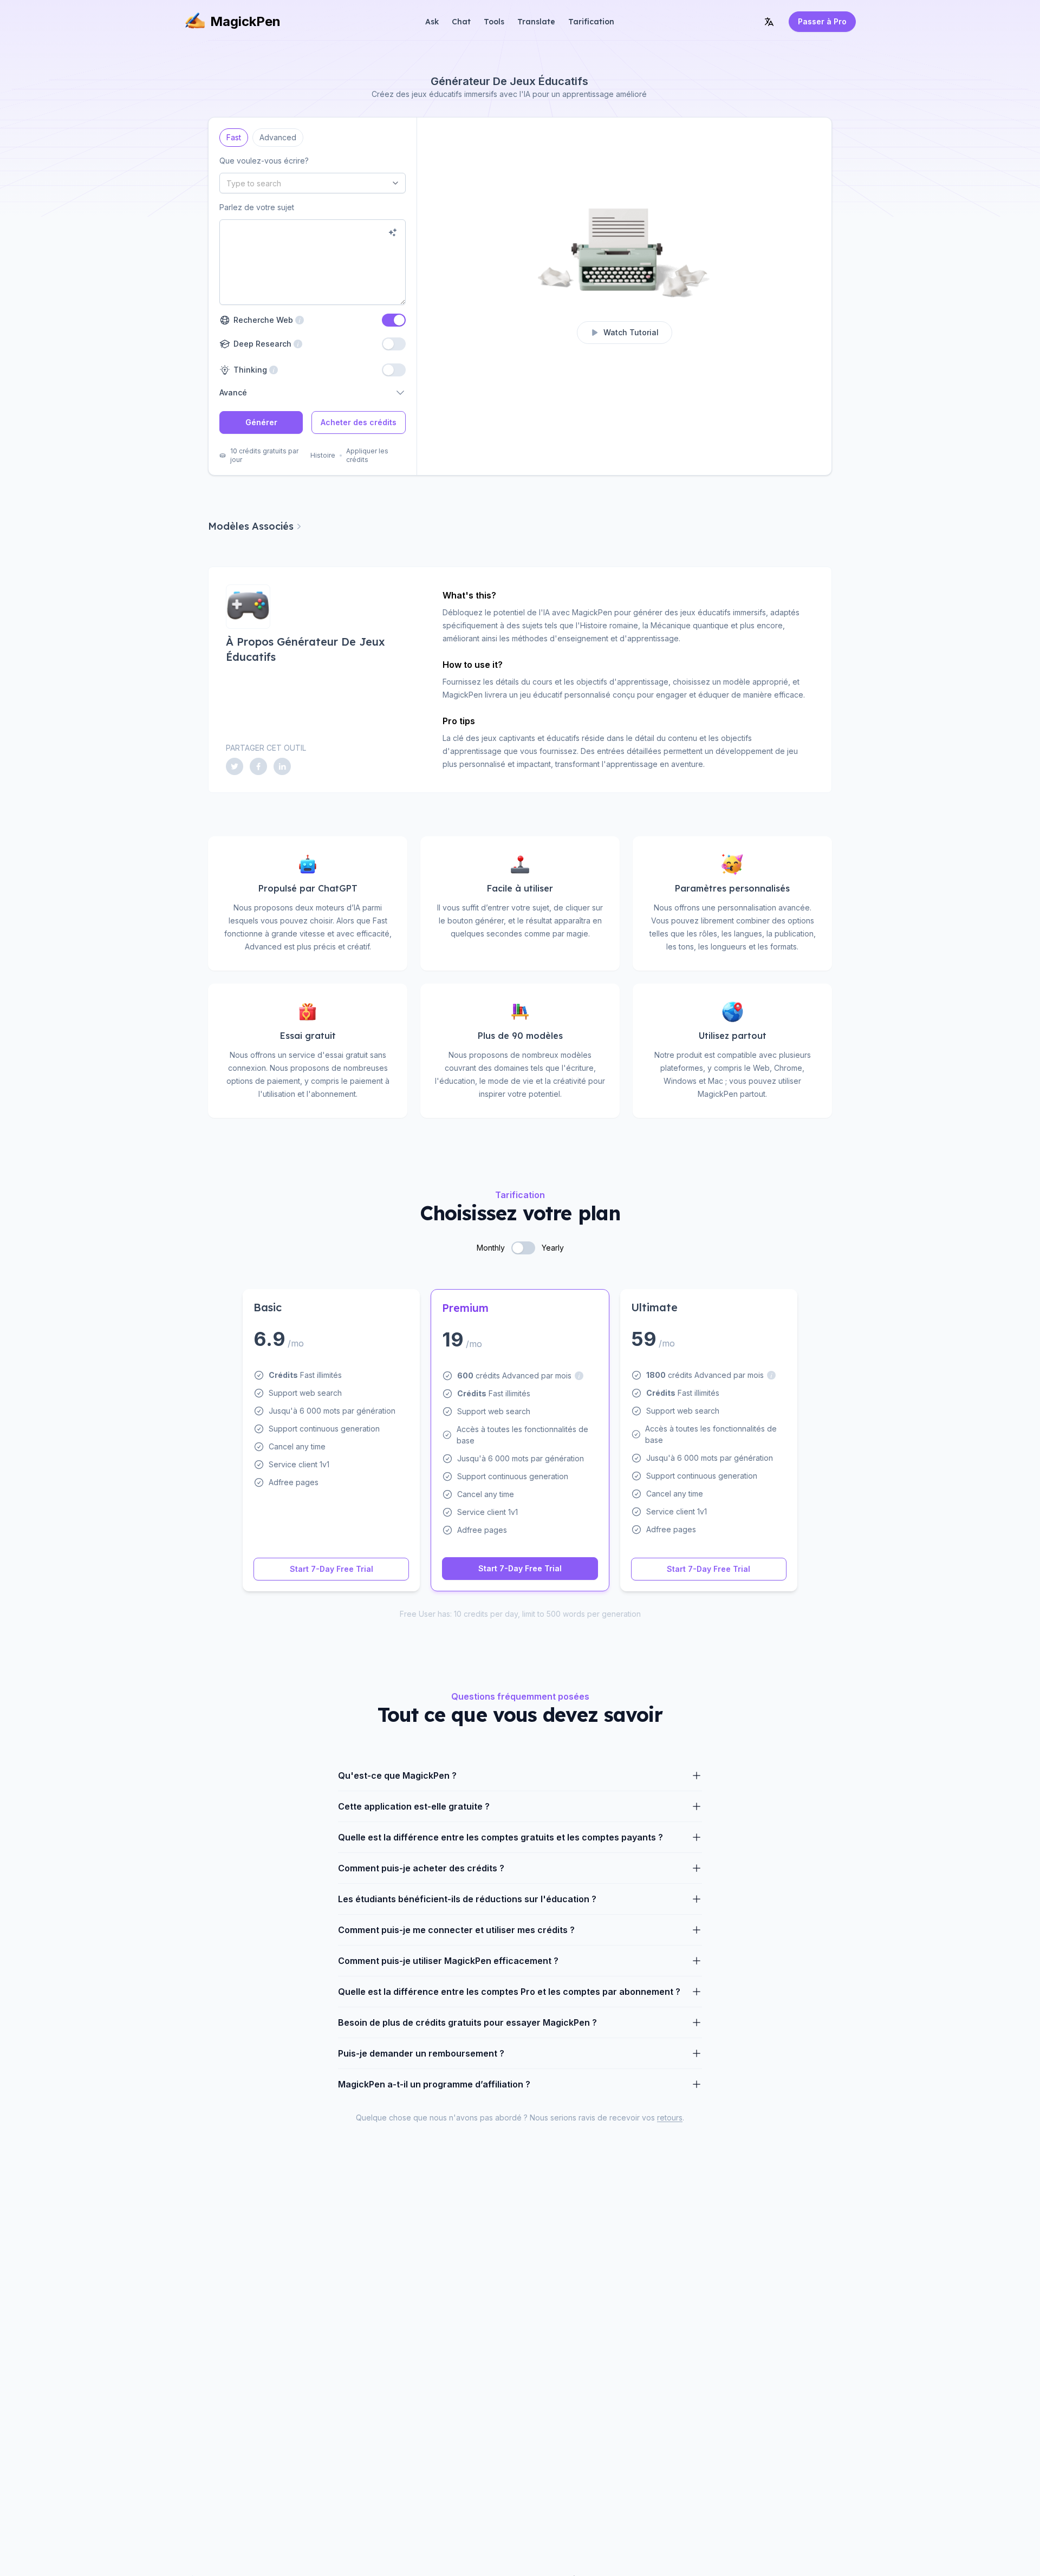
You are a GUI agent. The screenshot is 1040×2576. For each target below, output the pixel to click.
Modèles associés (251, 526)
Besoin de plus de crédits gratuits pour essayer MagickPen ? (467, 2022)
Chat (461, 22)
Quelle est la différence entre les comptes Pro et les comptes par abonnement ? (509, 1992)
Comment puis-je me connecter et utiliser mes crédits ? (456, 1930)
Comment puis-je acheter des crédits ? (421, 1868)
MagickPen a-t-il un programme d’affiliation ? (434, 2084)
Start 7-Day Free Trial (331, 1569)
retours (670, 2118)
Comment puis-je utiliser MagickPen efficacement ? (448, 1961)
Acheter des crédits (359, 422)
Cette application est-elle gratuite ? (414, 1806)
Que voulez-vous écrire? (264, 161)
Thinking (249, 370)
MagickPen (245, 21)
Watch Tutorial (631, 332)
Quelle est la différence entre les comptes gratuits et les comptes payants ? (500, 1837)
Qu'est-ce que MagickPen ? (397, 1775)
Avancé (233, 392)
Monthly (491, 1248)
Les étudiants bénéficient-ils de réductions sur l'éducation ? (467, 1899)
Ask (432, 22)
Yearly (553, 1248)
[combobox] (313, 183)
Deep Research (261, 344)
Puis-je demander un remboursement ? (421, 2053)
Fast (234, 135)
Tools (494, 22)
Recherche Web (269, 320)
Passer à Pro (822, 21)
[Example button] (393, 232)
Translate (536, 22)
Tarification (591, 22)
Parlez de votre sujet (257, 207)
